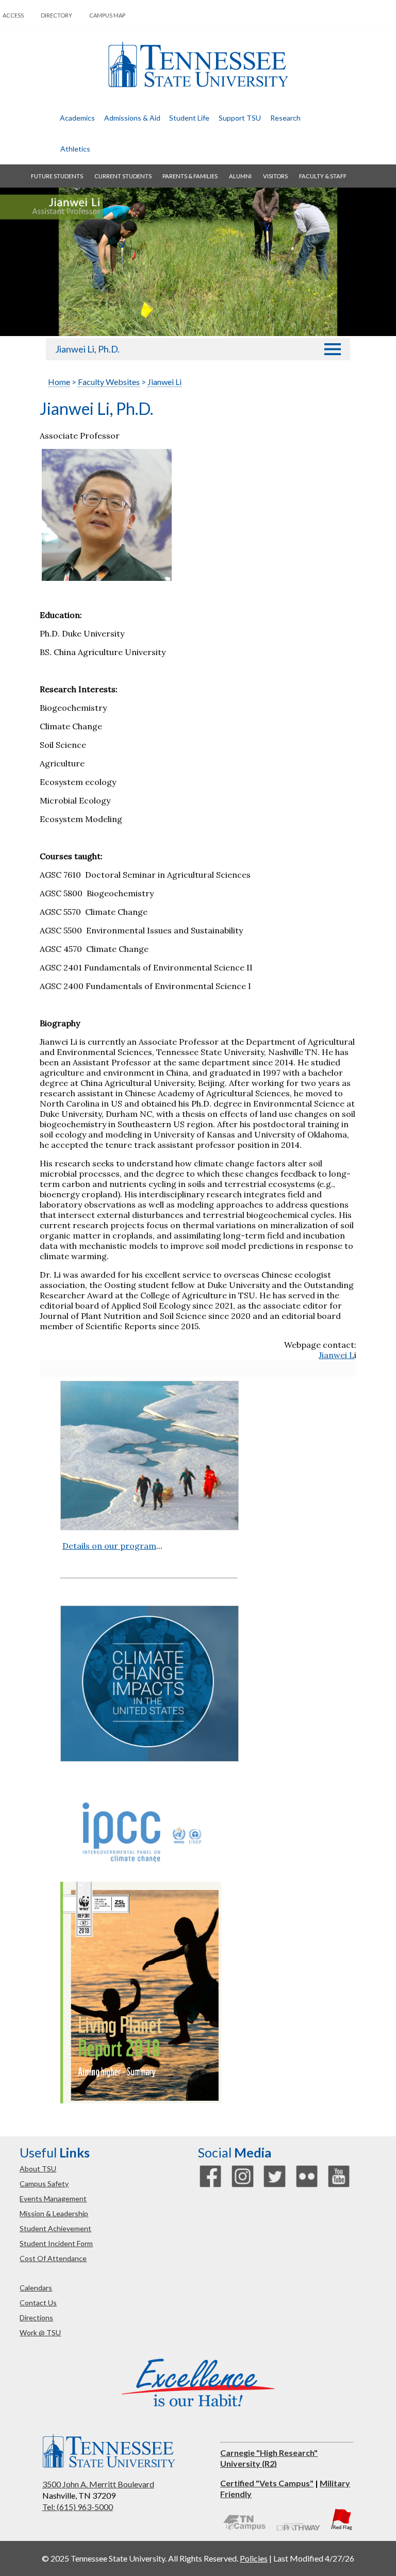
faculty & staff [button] (323, 176)
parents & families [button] (190, 176)
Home (59, 382)
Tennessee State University (198, 65)
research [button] (285, 118)
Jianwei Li (164, 382)
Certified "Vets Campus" (267, 2483)
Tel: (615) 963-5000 (78, 2507)
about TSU (38, 2169)
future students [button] (57, 176)
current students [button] (123, 176)
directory (56, 15)
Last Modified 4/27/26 (314, 2558)
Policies (254, 2558)
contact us (38, 2303)
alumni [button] (240, 176)
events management (53, 2198)
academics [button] (77, 118)
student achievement (55, 2228)
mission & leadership (54, 2213)
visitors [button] (275, 176)
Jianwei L (336, 1355)
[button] (333, 349)
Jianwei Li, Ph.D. (87, 349)
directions (36, 2318)
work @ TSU (40, 2332)
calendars (36, 2288)
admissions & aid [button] (132, 118)
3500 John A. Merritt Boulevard (98, 2484)
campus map (107, 15)
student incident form (56, 2243)
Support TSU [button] (240, 118)
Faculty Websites (109, 382)
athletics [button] (75, 149)
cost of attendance (53, 2258)
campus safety (44, 2184)
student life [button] (189, 118)
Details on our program (109, 1546)
